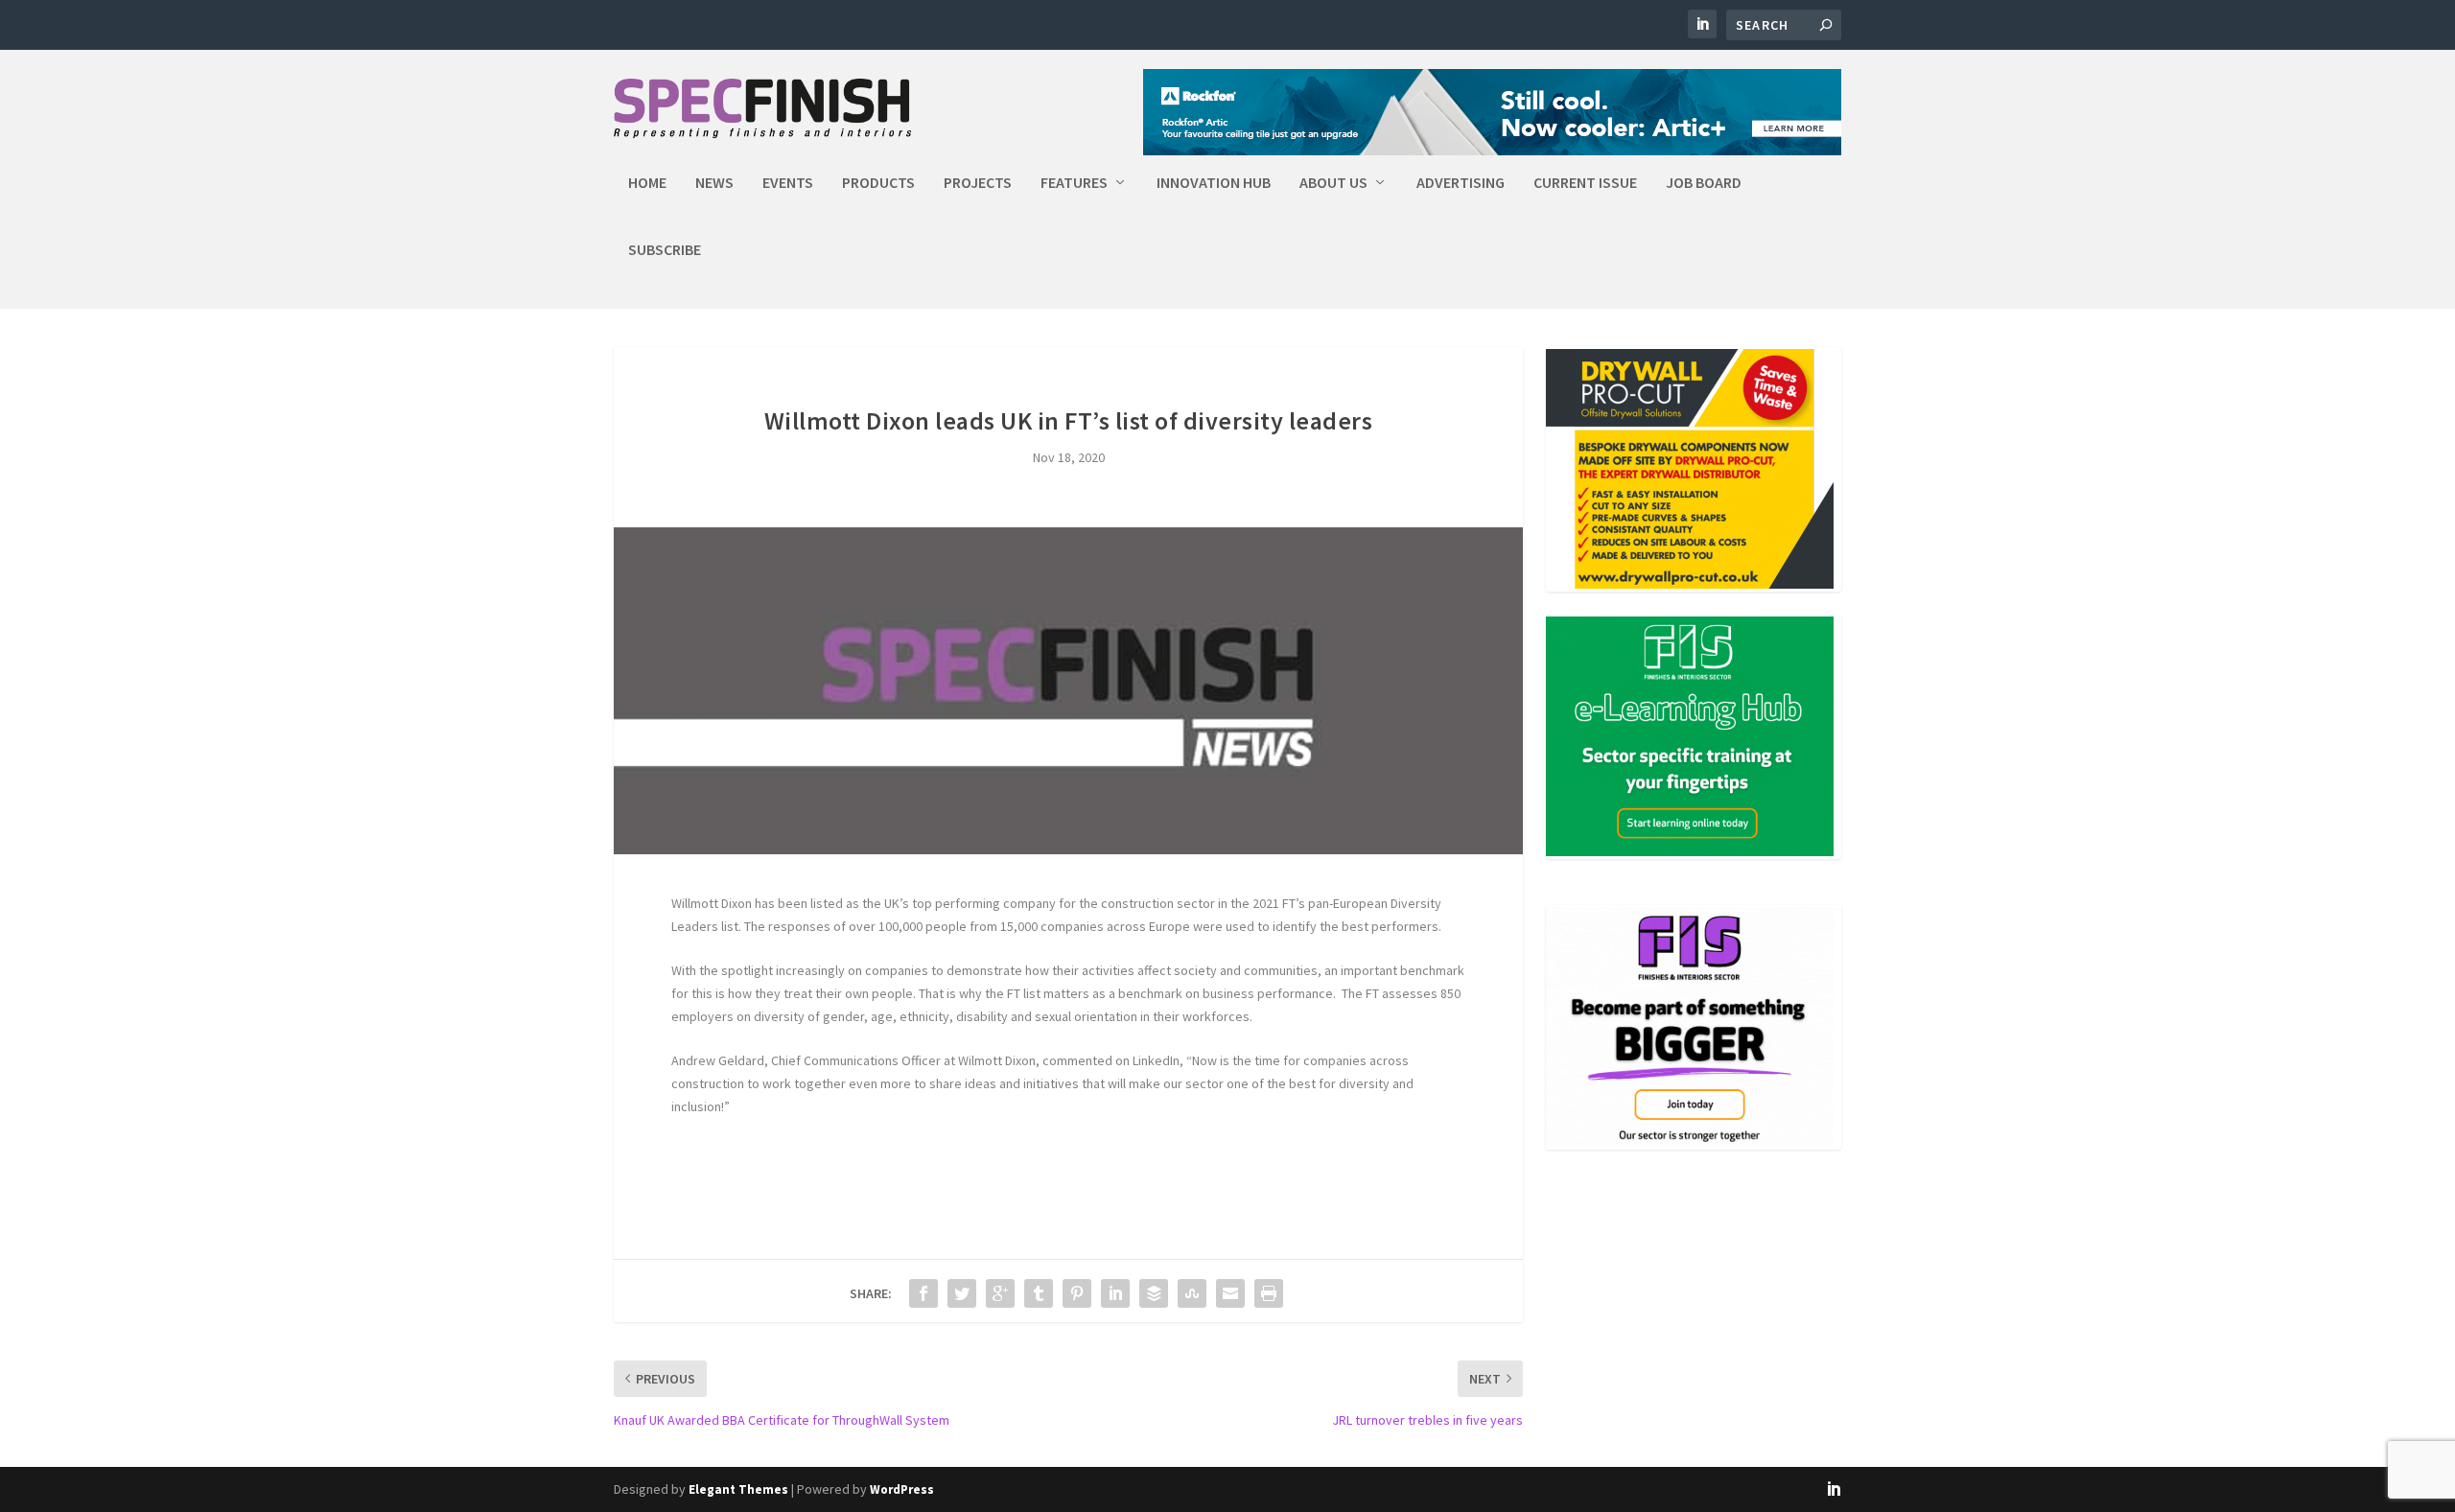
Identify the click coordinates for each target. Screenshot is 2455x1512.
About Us (1333, 183)
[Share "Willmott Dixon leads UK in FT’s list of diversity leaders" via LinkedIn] (1115, 1293)
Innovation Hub (1214, 183)
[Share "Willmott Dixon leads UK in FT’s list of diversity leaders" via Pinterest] (1077, 1293)
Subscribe (665, 250)
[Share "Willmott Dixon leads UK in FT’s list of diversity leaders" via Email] (1230, 1293)
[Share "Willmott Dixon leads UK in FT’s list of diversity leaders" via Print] (1269, 1293)
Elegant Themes (738, 1489)
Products (878, 183)
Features (1074, 183)
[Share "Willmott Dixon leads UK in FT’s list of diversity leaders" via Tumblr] (1039, 1293)
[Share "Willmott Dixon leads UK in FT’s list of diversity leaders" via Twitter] (962, 1293)
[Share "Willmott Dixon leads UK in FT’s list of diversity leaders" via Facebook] (924, 1293)
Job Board (1704, 183)
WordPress (902, 1489)
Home (647, 183)
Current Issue (1585, 183)
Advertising (1461, 183)
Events (788, 183)
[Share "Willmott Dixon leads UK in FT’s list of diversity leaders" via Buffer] (1154, 1293)
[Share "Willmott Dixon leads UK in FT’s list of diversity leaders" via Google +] (1000, 1293)
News (714, 183)
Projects (978, 183)
